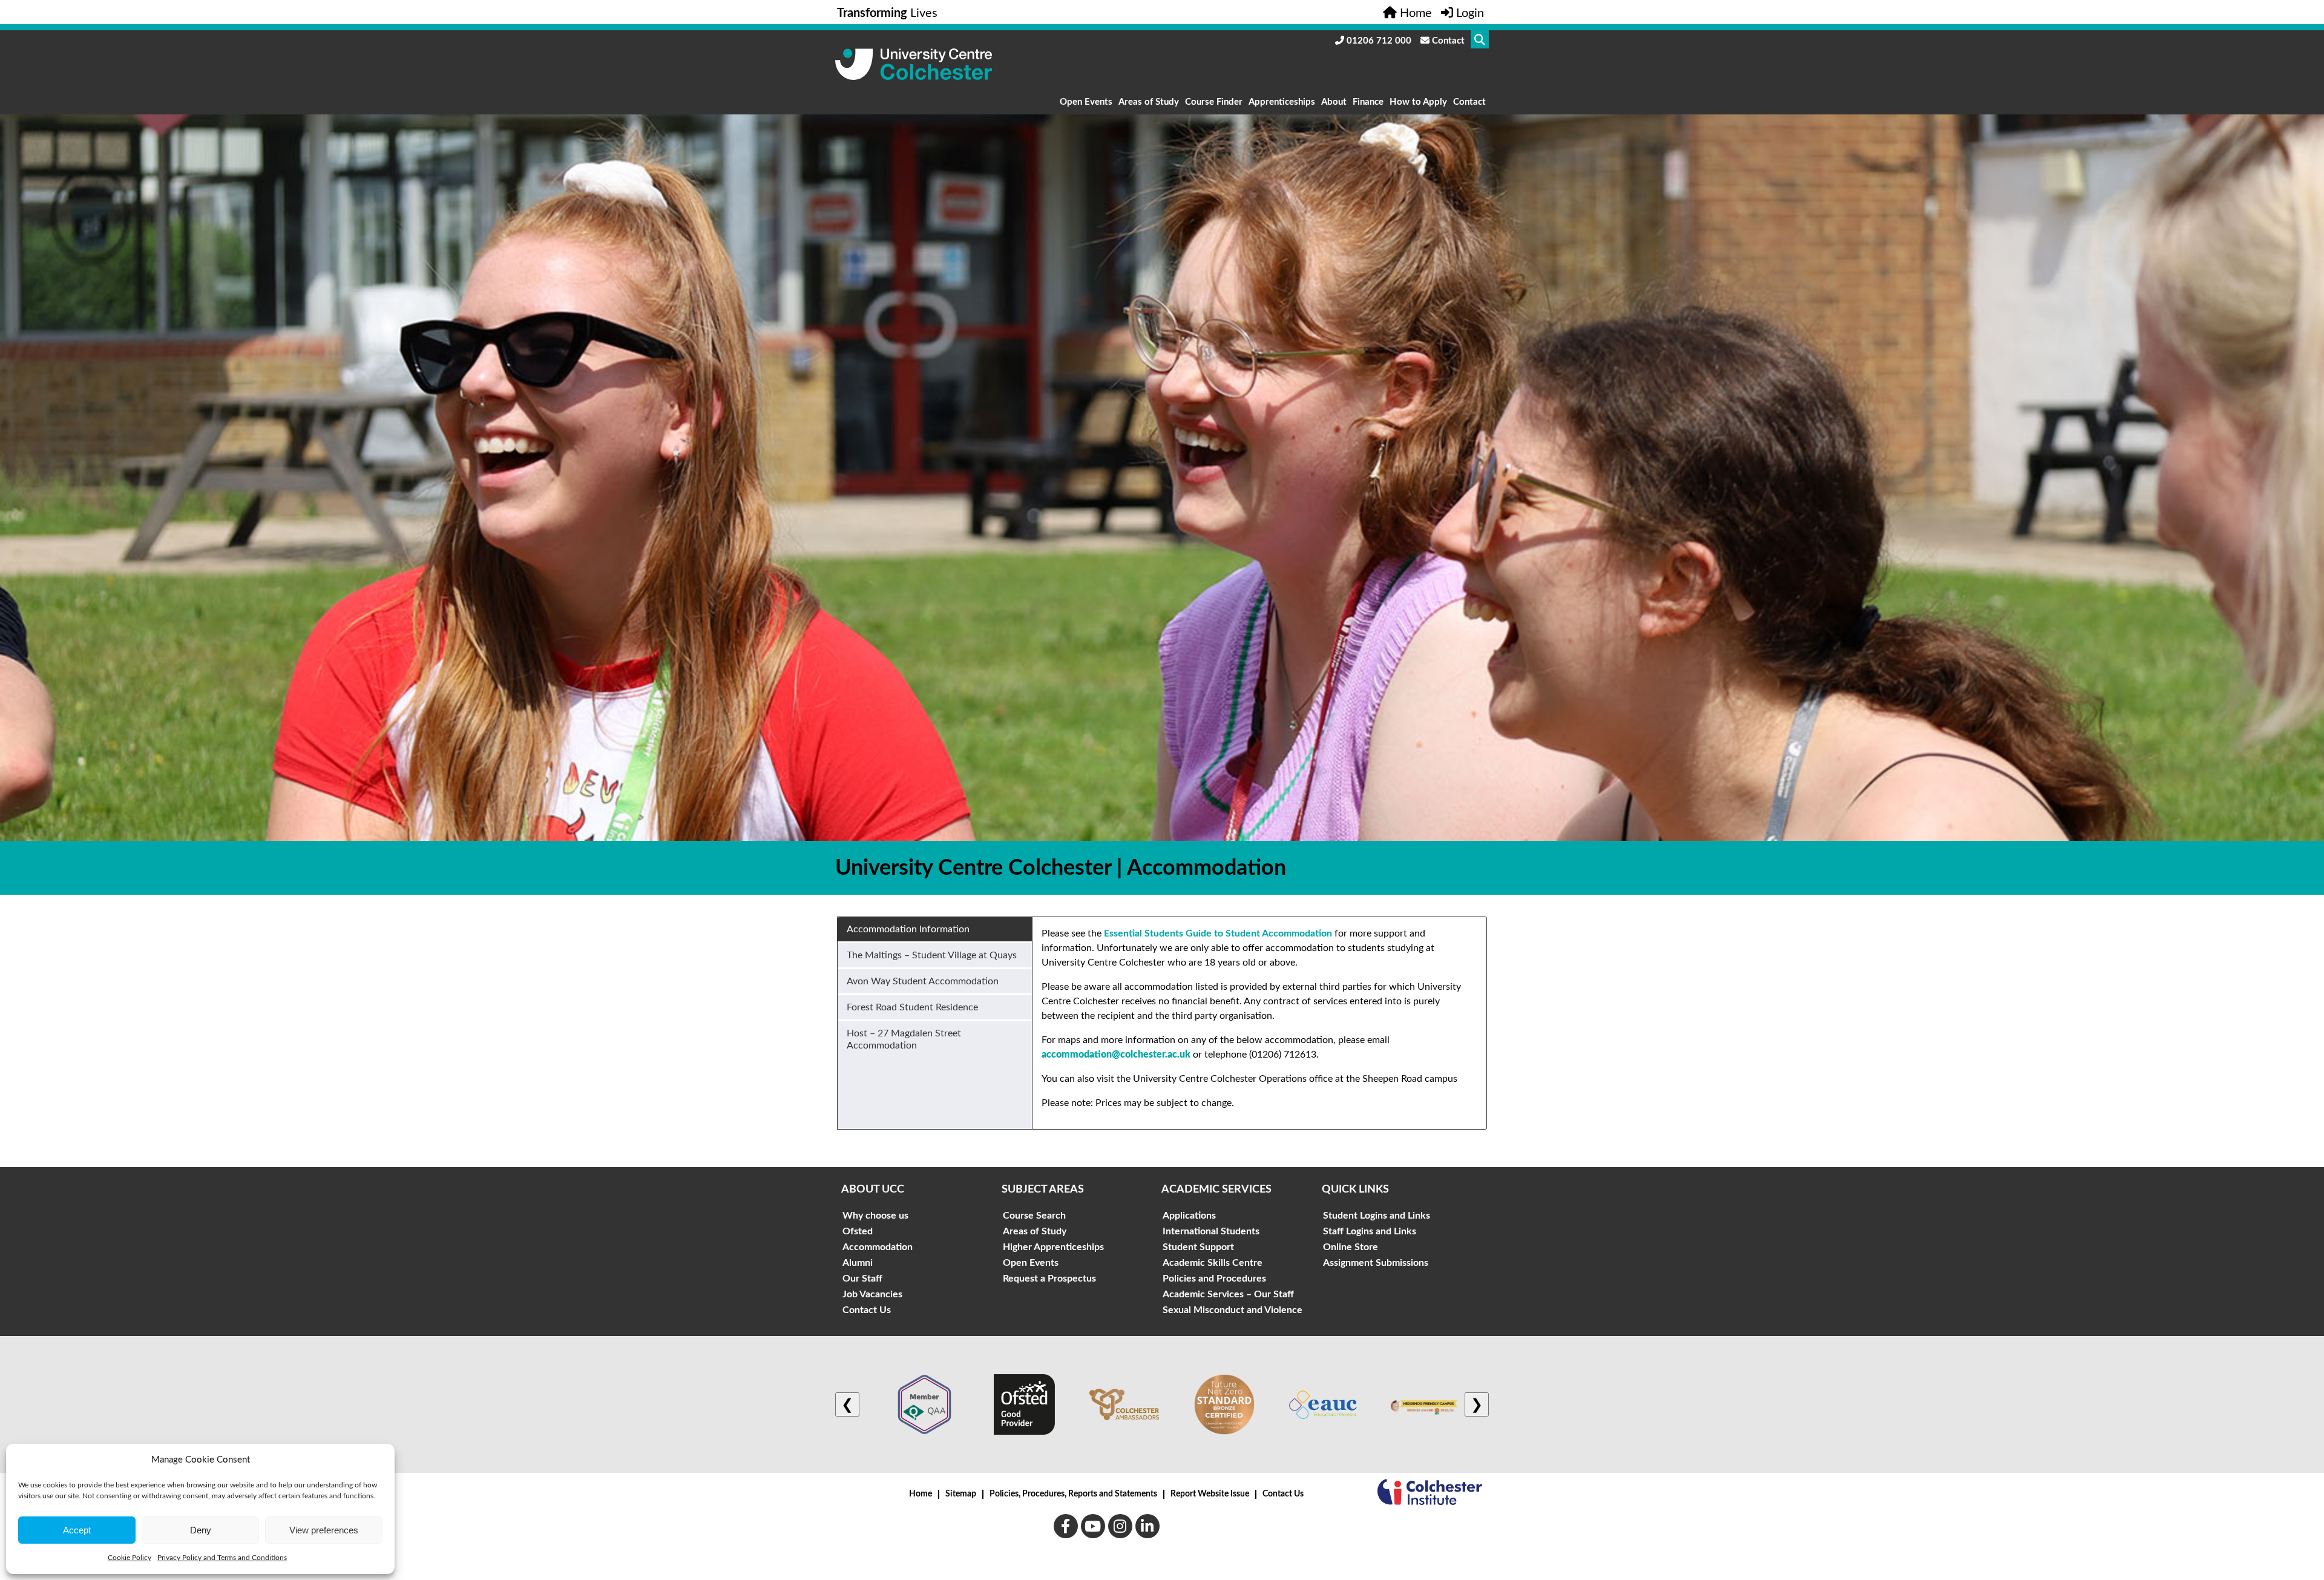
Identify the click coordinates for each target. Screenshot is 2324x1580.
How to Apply (1418, 102)
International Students (1211, 1231)
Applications (1189, 1216)
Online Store (1351, 1247)
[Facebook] (1066, 1526)
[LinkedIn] (1147, 1526)
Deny (201, 1530)
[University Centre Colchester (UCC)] (914, 77)
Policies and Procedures (1214, 1279)
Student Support (1198, 1247)
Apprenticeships (1282, 102)
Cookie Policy (130, 1558)
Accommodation (878, 1247)
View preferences (324, 1530)
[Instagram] (1120, 1526)
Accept (77, 1530)
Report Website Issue (1210, 1494)
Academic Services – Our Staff (1228, 1294)
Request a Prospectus (1049, 1279)
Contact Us (867, 1310)
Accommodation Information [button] (908, 929)
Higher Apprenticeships (1053, 1247)
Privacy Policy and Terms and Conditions (222, 1558)
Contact (1447, 41)
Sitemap (961, 1494)
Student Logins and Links (1377, 1216)
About (1334, 102)
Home (921, 1494)
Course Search (1034, 1216)
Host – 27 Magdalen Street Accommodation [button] (904, 1039)
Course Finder (1214, 102)
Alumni (858, 1263)
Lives (887, 13)
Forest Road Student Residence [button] (912, 1007)
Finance (1368, 102)
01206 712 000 (1378, 41)
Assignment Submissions (1376, 1263)
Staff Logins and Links (1370, 1231)
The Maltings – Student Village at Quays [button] (932, 955)
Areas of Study (1149, 102)
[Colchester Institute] (1430, 1494)
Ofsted (858, 1231)
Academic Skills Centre (1213, 1263)
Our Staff (862, 1279)
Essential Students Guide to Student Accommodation (1218, 933)
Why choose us (875, 1216)
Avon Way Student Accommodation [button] (923, 981)
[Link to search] (1480, 39)
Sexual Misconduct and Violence (1233, 1310)
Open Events (1086, 102)
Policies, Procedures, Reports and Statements (1073, 1494)
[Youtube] (1093, 1526)
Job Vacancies (872, 1294)
